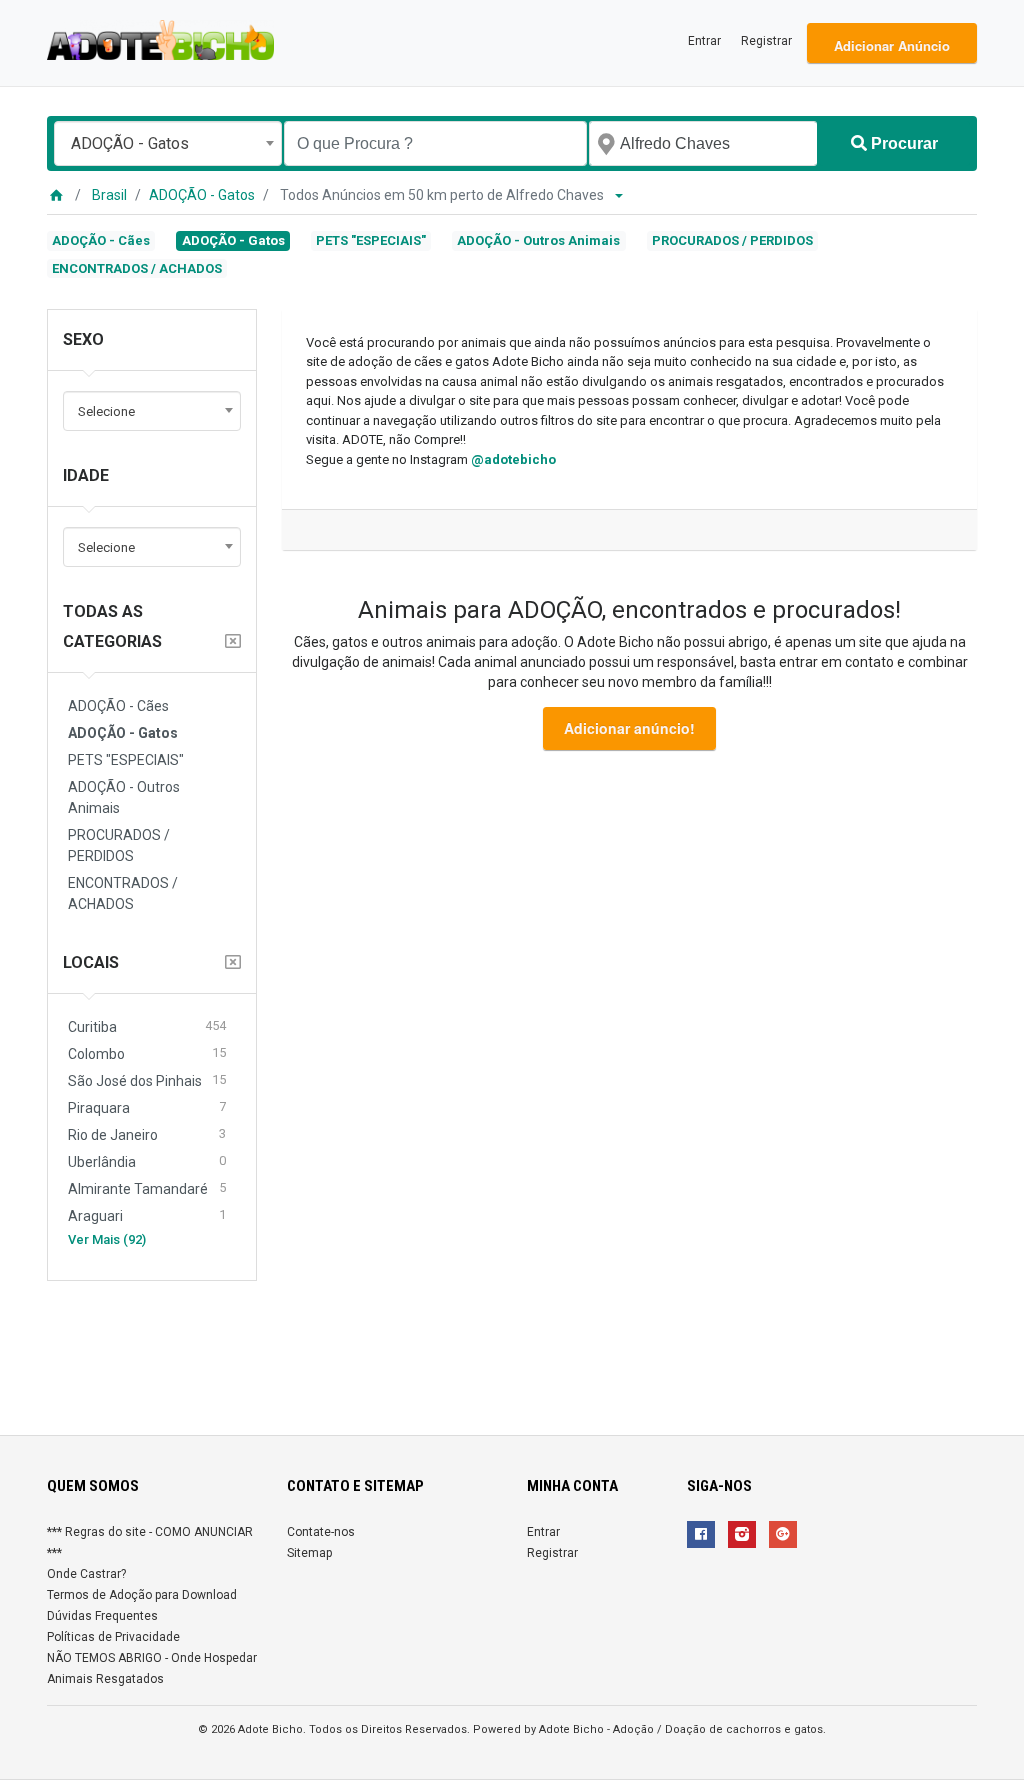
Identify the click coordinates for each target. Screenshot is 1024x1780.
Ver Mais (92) (107, 1239)
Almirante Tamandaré (147, 1188)
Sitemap (309, 1553)
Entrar (704, 41)
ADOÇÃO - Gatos (202, 195)
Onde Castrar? (86, 1574)
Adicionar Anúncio (892, 45)
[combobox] (168, 143)
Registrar (766, 41)
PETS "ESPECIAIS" (371, 240)
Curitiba (147, 1026)
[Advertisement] (512, 1350)
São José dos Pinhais (147, 1080)
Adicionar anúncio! (629, 728)
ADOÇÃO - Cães (101, 240)
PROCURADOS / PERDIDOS (732, 240)
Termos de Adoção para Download (142, 1595)
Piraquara (147, 1107)
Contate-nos (321, 1532)
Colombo (147, 1053)
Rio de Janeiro (147, 1134)
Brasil (109, 195)
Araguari (147, 1215)
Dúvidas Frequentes (102, 1616)
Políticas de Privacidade (113, 1637)
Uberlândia (147, 1161)
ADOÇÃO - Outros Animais (538, 240)
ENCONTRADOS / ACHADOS (137, 268)
